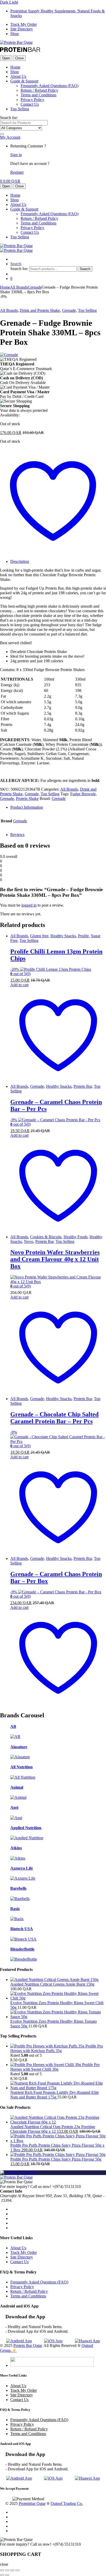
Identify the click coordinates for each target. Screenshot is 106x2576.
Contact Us (30, 104)
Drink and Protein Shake (40, 310)
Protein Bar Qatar (28, 2345)
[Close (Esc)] (17, 2570)
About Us (18, 76)
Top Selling (20, 109)
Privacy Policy (32, 100)
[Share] (12, 2570)
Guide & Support (24, 81)
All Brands (19, 287)
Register (17, 172)
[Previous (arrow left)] (2, 2575)
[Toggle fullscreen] (7, 2570)
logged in (29, 905)
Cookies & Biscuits (46, 1237)
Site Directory (22, 29)
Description (20, 561)
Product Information (27, 807)
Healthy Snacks (63, 936)
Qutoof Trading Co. (67, 2503)
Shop (15, 34)
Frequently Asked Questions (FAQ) (50, 86)
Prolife (83, 936)
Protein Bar (83, 1086)
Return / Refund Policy (39, 90)
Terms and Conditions (38, 95)
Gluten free (39, 936)
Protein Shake (27, 798)
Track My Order (24, 24)
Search (16, 264)
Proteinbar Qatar (32, 2503)
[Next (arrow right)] (7, 2575)
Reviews (17, 835)
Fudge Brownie (83, 794)
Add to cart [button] (19, 985)
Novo (29, 1241)
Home (15, 67)
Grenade (35, 287)
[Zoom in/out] (2, 2570)
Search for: (9, 118)
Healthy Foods (76, 1237)
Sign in (16, 155)
